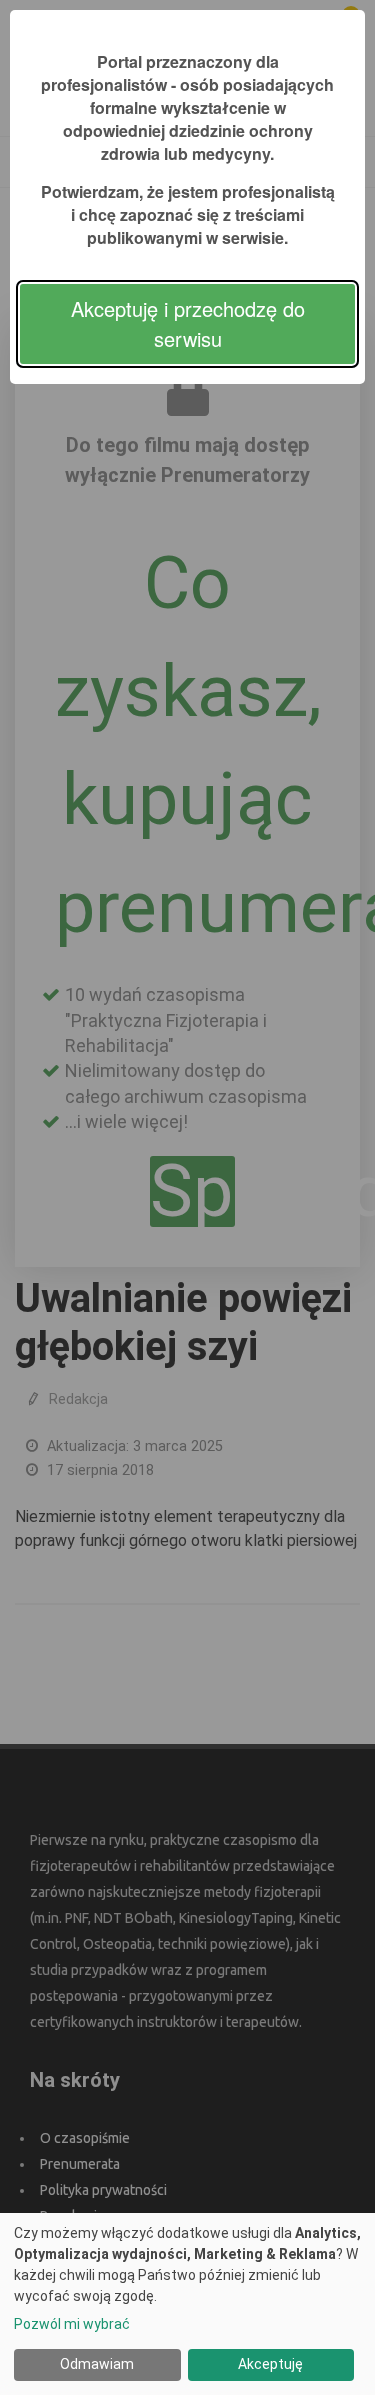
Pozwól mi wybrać (72, 2324)
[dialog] (187, 2304)
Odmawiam (97, 2364)
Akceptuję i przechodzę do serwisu (188, 323)
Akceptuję (270, 2364)
